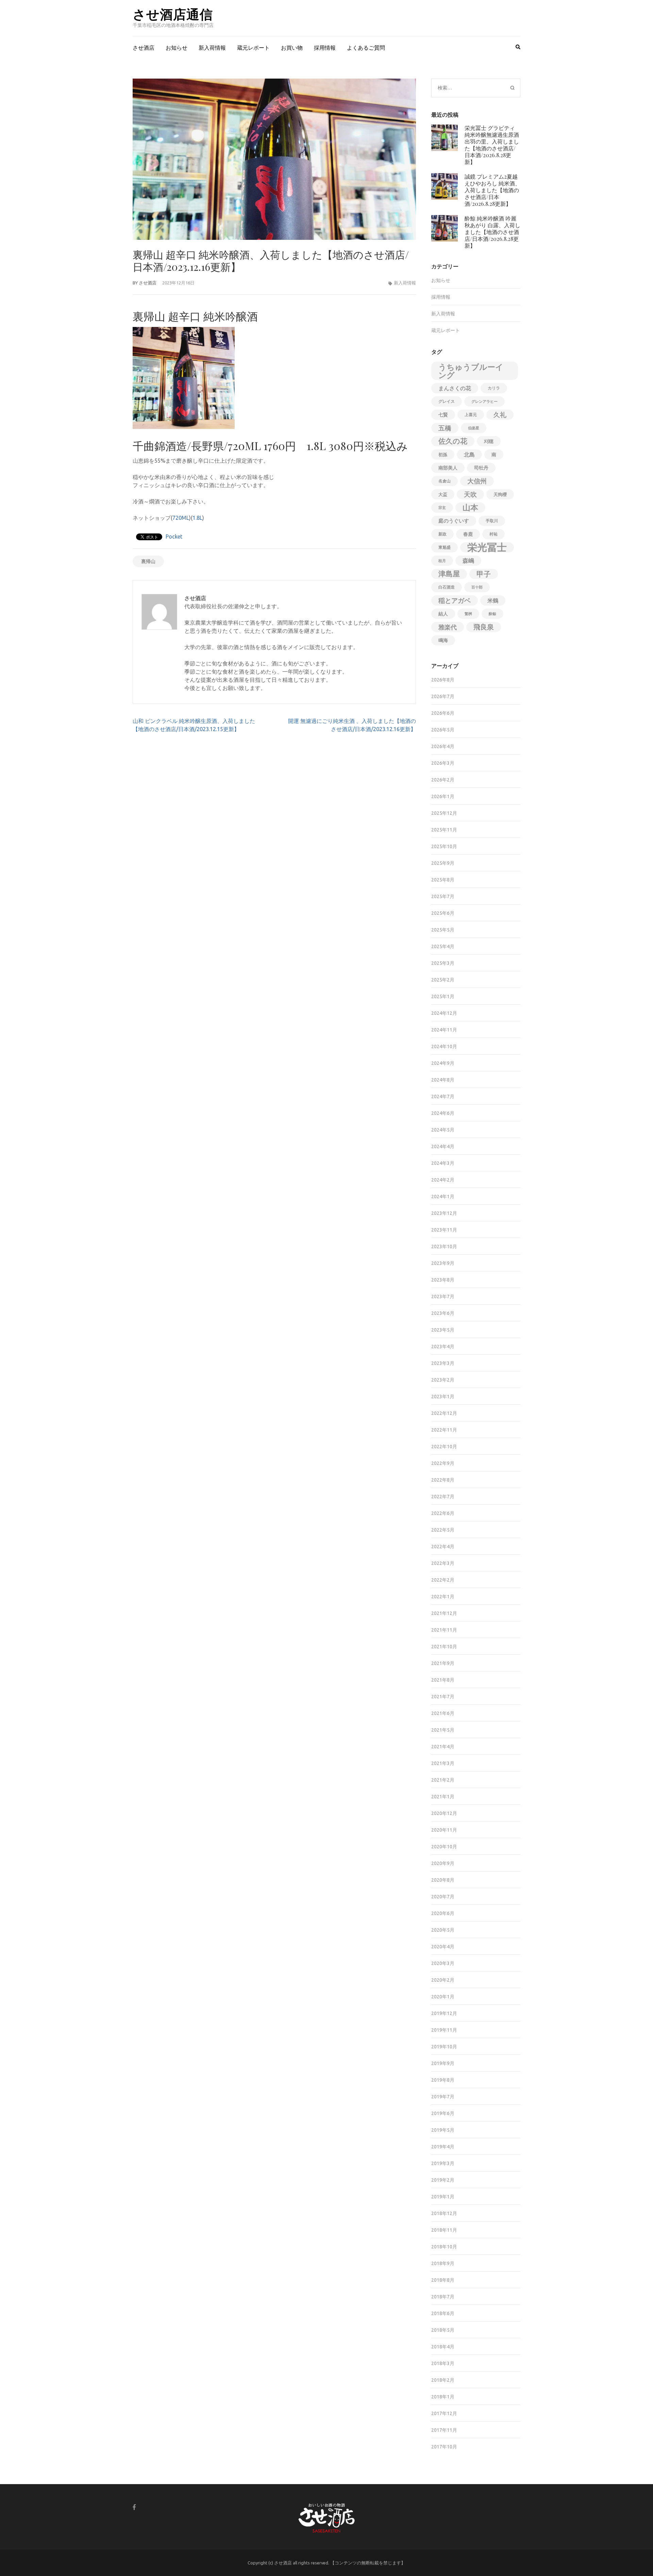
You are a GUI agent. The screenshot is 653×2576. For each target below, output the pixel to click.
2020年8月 (443, 1880)
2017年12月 (444, 2413)
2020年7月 (443, 1897)
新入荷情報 (212, 48)
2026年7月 (443, 696)
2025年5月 (443, 930)
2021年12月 (444, 1613)
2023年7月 (443, 1297)
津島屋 (449, 574)
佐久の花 (453, 441)
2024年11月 (444, 1030)
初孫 (443, 455)
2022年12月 (444, 1413)
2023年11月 (444, 1230)
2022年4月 (443, 1547)
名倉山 (445, 481)
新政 (442, 534)
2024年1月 (443, 1196)
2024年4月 (443, 1146)
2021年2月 (443, 1780)
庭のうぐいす (454, 521)
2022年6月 (443, 1513)
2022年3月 (443, 1563)
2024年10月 (444, 1046)
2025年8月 (443, 880)
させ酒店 (144, 48)
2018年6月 (443, 2313)
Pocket (174, 536)
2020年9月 (443, 1863)
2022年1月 (443, 1597)
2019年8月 (443, 2080)
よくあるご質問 (366, 48)
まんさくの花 (455, 388)
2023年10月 (444, 1246)
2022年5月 (443, 1530)
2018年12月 (444, 2213)
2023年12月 (444, 1213)
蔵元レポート (253, 48)
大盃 (443, 494)
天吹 (470, 494)
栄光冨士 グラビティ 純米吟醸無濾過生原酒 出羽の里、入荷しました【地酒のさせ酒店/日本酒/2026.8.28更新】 (492, 145)
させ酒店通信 (173, 14)
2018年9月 (443, 2263)
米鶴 (493, 600)
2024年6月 (443, 1113)
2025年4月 (443, 946)
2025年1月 (443, 996)
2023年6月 (443, 1313)
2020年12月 (444, 1813)
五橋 (445, 428)
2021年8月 (443, 1680)
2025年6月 (443, 913)
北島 (469, 455)
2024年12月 (444, 1013)
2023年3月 (443, 1363)
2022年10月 (444, 1447)
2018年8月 (443, 2280)
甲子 (484, 574)
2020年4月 (443, 1947)
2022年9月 (443, 1463)
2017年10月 (444, 2447)
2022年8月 (443, 1480)
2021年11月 (444, 1630)
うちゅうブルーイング (471, 371)
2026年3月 (443, 763)
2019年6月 (443, 2113)
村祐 (493, 534)
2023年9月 (443, 1263)
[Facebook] (134, 2507)
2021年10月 (444, 1647)
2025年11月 (444, 830)
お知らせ (177, 48)
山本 (470, 507)
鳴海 (443, 640)
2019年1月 (443, 2197)
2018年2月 (443, 2380)
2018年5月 (443, 2330)
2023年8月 (443, 1280)
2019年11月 (444, 2030)
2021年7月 (443, 1697)
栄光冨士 (487, 547)
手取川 (492, 521)
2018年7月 (443, 2297)
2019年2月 (443, 2180)
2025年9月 (443, 863)
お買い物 (292, 48)
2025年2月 (443, 980)
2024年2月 (443, 1180)
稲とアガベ (455, 600)
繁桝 (468, 614)
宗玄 (442, 508)
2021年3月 (443, 1763)
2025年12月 (444, 813)
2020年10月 (444, 1847)
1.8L (197, 518)
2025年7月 (443, 896)
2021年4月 (443, 1747)
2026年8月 (443, 680)
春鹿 (468, 534)
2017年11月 (444, 2430)
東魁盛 (445, 547)
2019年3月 (443, 2163)
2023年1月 (443, 1397)
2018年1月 (443, 2397)
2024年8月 (443, 1080)
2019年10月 (444, 2047)
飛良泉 (484, 627)
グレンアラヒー (484, 401)
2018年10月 (444, 2247)
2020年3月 (443, 1963)
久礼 (500, 415)
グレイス (447, 401)
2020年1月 (443, 1997)
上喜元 (471, 415)
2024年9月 (443, 1063)
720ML (181, 518)
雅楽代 (448, 627)
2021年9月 (443, 1663)
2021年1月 (443, 1797)
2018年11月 (444, 2230)
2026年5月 (443, 730)
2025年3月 (443, 963)
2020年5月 (443, 1930)
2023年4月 (443, 1347)
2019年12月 (444, 2013)
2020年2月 (443, 1980)
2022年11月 (444, 1430)
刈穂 (489, 441)
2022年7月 (443, 1497)
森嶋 (468, 560)
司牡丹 (481, 468)
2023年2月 (443, 1380)
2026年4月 (443, 746)
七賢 (443, 415)
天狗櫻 (500, 494)
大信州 (477, 481)
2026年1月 (443, 796)
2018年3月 (443, 2363)
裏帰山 (148, 561)
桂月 (442, 561)
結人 (443, 614)
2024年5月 (443, 1130)
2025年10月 (444, 846)
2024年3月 (443, 1163)
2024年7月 (443, 1096)
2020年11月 (444, 1830)
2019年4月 (443, 2147)
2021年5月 (443, 1730)
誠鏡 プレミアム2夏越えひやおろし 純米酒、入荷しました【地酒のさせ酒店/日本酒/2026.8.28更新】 (492, 190)
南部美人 (448, 468)
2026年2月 (443, 780)
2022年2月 (443, 1580)
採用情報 (325, 48)
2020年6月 (443, 1913)
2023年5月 (443, 1330)
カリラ (494, 388)
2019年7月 (443, 2097)
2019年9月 (443, 2063)
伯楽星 (474, 428)
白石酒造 (447, 587)
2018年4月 (443, 2347)
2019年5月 (443, 2130)
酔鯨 (492, 614)
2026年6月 (443, 713)
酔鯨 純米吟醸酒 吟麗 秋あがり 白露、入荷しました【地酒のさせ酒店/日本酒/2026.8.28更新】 (492, 232)
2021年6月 (443, 1713)
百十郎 (477, 587)
